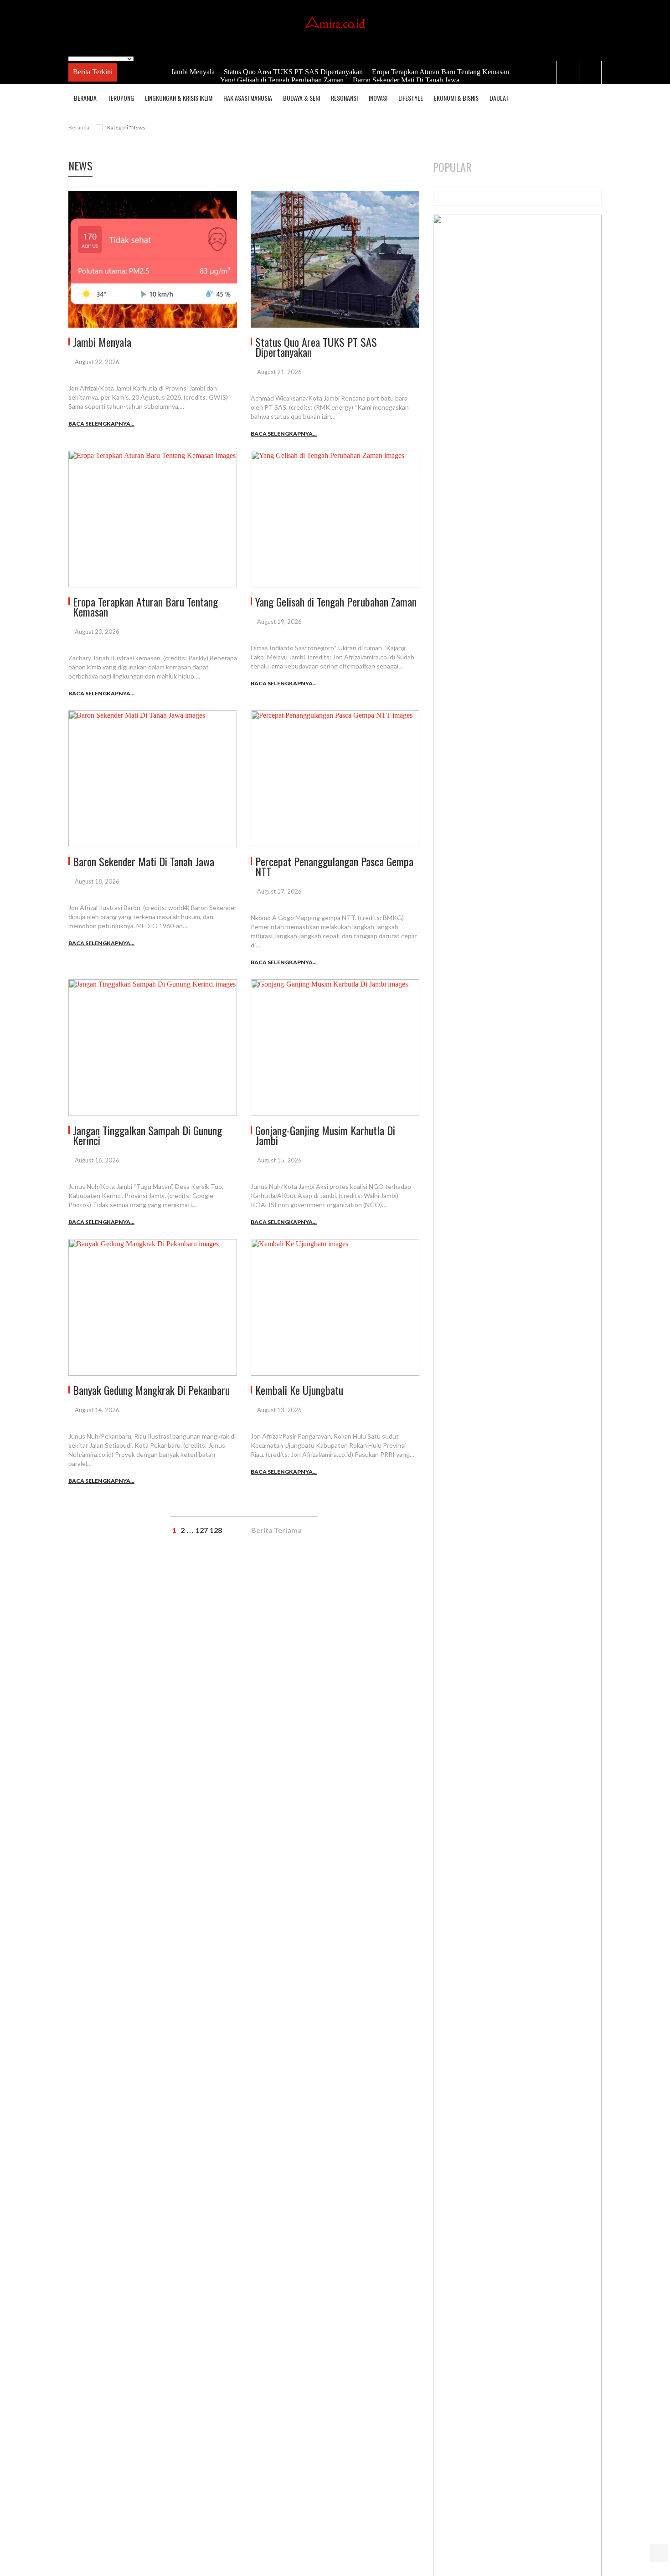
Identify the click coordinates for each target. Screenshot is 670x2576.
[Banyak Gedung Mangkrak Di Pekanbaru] (153, 1307)
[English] (72, 51)
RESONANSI (344, 98)
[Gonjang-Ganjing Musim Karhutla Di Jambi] (335, 1048)
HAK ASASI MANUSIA (248, 98)
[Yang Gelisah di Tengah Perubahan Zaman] (335, 519)
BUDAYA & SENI (301, 98)
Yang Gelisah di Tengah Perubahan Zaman (281, 80)
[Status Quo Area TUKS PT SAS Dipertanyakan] (335, 259)
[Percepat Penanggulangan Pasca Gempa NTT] (335, 779)
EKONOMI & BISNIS (456, 98)
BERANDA (85, 98)
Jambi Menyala (192, 72)
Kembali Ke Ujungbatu (299, 1390)
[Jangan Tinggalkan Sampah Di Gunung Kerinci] (153, 1048)
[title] (567, 72)
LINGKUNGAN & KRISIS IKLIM (179, 98)
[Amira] (335, 23)
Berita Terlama (277, 1530)
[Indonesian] (82, 51)
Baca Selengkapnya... (101, 424)
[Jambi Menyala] (153, 259)
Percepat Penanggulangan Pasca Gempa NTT (334, 866)
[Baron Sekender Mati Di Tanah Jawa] (153, 779)
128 (216, 1530)
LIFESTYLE (411, 98)
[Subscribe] (593, 98)
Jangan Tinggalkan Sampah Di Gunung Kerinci (147, 1135)
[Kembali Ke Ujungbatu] (335, 1307)
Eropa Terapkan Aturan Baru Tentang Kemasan (440, 72)
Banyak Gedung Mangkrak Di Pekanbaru (151, 1390)
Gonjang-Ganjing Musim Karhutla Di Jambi (325, 1135)
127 (202, 1530)
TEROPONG (121, 98)
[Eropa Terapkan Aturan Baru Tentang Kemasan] (153, 519)
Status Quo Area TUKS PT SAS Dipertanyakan (292, 72)
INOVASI (378, 98)
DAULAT (499, 98)
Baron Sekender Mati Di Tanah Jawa (405, 80)
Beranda (79, 127)
